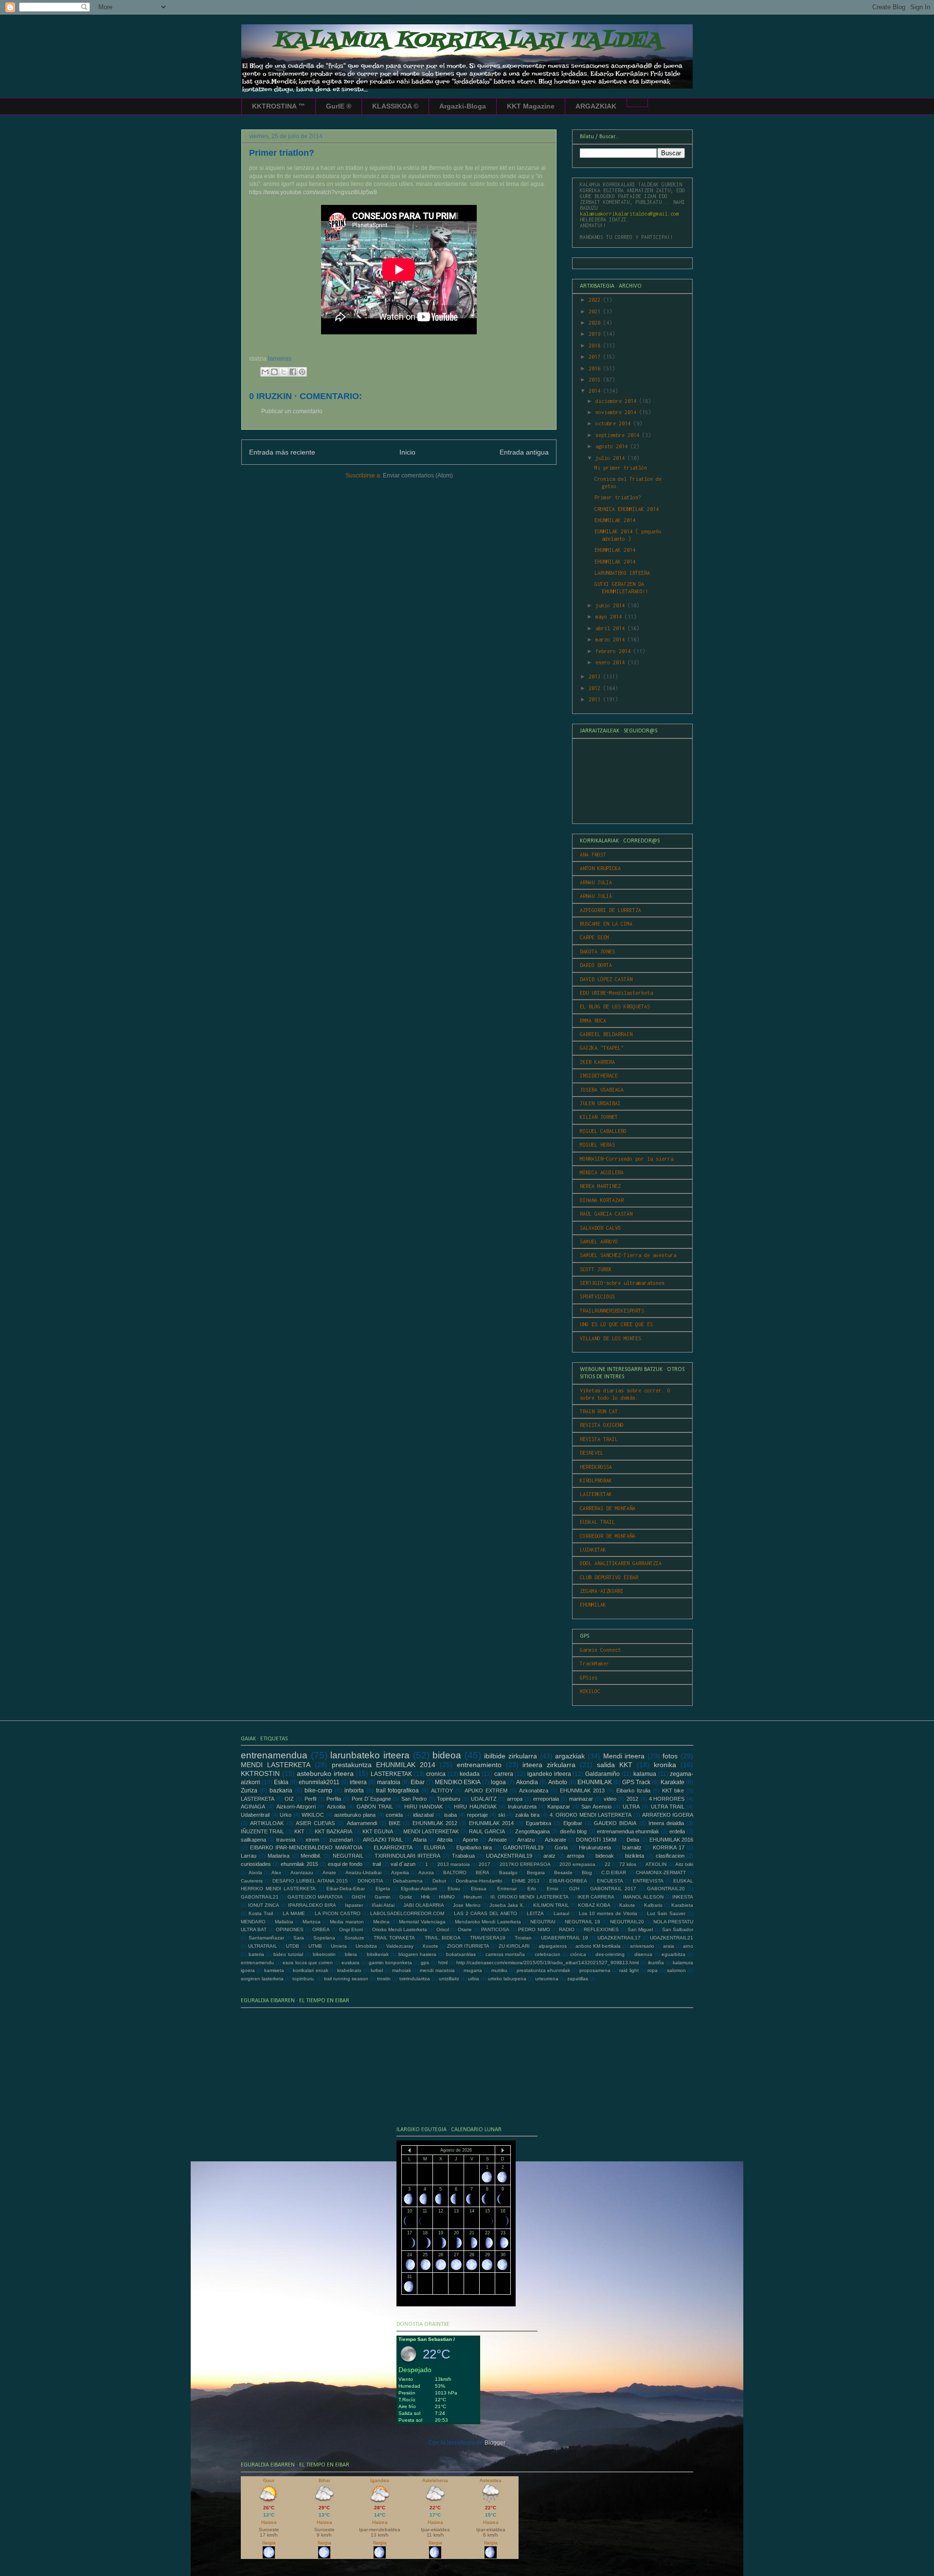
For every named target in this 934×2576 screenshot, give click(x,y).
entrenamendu (257, 1963)
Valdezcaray (400, 1946)
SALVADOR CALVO (600, 1228)
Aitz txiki (684, 1864)
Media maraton (347, 1922)
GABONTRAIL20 (666, 1889)
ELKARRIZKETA (393, 1847)
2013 (596, 676)
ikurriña (656, 1963)
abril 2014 (611, 628)
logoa (498, 1782)
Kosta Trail (261, 1913)
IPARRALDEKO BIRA (312, 1905)
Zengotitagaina (532, 1831)
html (443, 1963)
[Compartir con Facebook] (293, 372)
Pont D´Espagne (371, 1799)
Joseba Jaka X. (507, 1905)
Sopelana (324, 1938)
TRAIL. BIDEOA (443, 1938)
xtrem (312, 1840)
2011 (596, 699)
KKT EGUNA (378, 1831)
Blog (587, 1873)
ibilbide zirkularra (511, 1756)
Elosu (454, 1889)
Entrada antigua (524, 452)
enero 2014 (611, 662)
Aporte (470, 1840)
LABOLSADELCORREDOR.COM (407, 1913)
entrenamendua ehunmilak (628, 1831)
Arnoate (498, 1840)
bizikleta (635, 1856)
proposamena (595, 1970)
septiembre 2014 (619, 435)
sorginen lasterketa (262, 1979)
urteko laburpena (507, 1979)
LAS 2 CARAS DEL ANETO (486, 1913)
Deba (633, 1840)
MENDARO (253, 1922)
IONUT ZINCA (264, 1905)
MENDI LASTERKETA (276, 1765)
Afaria (420, 1840)
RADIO (567, 1929)
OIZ (289, 1799)
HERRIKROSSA (596, 1467)
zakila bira (527, 1815)
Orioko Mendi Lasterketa (400, 1929)
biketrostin (324, 1954)
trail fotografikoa (398, 1790)
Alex (276, 1873)
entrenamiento (479, 1765)
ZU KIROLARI (514, 1946)
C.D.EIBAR (614, 1873)
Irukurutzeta (522, 1807)
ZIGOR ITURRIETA (468, 1946)
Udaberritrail (255, 1815)
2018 (596, 346)
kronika (665, 1765)
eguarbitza (674, 1954)
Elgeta (383, 1889)
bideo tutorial (288, 1954)
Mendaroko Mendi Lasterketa (488, 1922)
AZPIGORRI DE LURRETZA (611, 910)
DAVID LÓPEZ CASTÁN (606, 979)
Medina (381, 1922)
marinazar (581, 1799)
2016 (596, 368)
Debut (439, 1881)
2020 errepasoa (577, 1864)
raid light (629, 1970)
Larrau (249, 1856)
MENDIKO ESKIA (458, 1782)
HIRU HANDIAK (423, 1807)
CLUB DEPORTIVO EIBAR (609, 1577)
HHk (425, 1897)
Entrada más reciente (282, 452)
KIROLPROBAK (596, 1480)
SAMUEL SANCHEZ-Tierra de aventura (628, 1255)
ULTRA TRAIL (668, 1807)
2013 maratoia (454, 1864)
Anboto (558, 1782)
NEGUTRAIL (348, 1856)
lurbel (377, 1970)
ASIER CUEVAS (315, 1823)
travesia (286, 1840)
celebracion (548, 1954)
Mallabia (284, 1922)
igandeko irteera (549, 1774)
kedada (470, 1774)
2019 (596, 334)
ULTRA (631, 1807)
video (610, 1799)
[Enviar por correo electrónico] (265, 372)
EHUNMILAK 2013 (582, 1790)
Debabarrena (408, 1881)
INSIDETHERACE (599, 1076)
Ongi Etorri (351, 1929)
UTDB (293, 1946)
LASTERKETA (258, 1799)
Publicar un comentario (292, 411)
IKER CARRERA (596, 1897)
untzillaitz (449, 1979)
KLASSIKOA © (395, 106)
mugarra (473, 1970)
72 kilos (628, 1864)
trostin (384, 1979)
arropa (515, 1799)
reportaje (477, 1815)
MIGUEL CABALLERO (603, 1131)
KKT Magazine (531, 106)
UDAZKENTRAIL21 (672, 1938)
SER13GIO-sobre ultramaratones (622, 1283)
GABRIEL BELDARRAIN (606, 1034)
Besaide (563, 1873)
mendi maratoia (437, 1970)
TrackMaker (594, 1663)
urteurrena (547, 1979)
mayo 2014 (610, 617)
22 (608, 1864)
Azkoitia (336, 1807)
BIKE (395, 1823)
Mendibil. (311, 1856)
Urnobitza (366, 1946)
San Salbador (678, 1929)
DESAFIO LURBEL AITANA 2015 (310, 1881)
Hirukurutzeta (595, 1847)
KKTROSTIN (260, 1773)
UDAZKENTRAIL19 (509, 1856)
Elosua (479, 1889)
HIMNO (447, 1897)
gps (425, 1963)
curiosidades (256, 1864)
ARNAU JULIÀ (596, 896)
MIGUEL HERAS (597, 1145)
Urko (286, 1815)
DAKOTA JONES (597, 951)
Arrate (329, 1873)
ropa (653, 1970)
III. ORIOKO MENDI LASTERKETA (529, 1897)
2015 (596, 380)
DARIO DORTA (596, 965)
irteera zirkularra (549, 1765)
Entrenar (507, 1889)
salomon (676, 1970)
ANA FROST (593, 855)
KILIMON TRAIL (551, 1905)
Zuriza (249, 1790)
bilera (351, 1954)
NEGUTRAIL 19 (583, 1922)
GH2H (359, 1897)
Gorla (561, 1847)
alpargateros (553, 1946)
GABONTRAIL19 (523, 1847)
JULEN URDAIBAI (600, 1103)
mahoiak (402, 1970)
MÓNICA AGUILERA (602, 1172)
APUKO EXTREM (486, 1790)
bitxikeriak (378, 1954)
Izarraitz (632, 1847)
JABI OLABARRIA (424, 1905)
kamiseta (274, 1970)
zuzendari (341, 1840)
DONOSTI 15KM (596, 1840)
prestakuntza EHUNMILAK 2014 (384, 1765)
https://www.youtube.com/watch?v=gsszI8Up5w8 (313, 192)
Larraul (561, 1913)
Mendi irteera (624, 1756)
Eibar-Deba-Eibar (346, 1889)
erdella (677, 1831)
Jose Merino (467, 1905)
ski (502, 1815)
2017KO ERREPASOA (525, 1864)
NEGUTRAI (543, 1922)
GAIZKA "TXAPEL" (602, 1048)
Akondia (527, 1782)
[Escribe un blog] (274, 372)
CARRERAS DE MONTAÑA (608, 1508)
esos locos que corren (308, 1963)
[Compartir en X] (284, 372)
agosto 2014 (613, 446)
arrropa (575, 1856)
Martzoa (312, 1922)
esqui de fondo (345, 1864)
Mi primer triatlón (621, 468)
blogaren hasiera (418, 1954)
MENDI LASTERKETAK (431, 1831)
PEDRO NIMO (534, 1929)
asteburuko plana (355, 1815)
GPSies (589, 1678)
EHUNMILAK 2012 (435, 1823)
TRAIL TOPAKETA (395, 1938)
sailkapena (253, 1840)
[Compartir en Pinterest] (302, 372)
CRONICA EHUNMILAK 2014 (627, 509)
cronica (436, 1774)
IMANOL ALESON (643, 1897)
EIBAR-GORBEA (568, 1881)
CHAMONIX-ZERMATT (661, 1873)
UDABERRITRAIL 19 (565, 1938)
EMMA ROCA (593, 1021)
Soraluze (354, 1938)
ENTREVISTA (648, 1881)
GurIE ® (339, 106)
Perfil (310, 1799)
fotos (670, 1756)
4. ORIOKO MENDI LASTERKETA (591, 1815)
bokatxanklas (461, 1954)
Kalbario (653, 1905)
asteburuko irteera (325, 1773)
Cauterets (252, 1881)
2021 (596, 311)
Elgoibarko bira (474, 1847)
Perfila (334, 1799)
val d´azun (403, 1864)
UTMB (315, 1946)
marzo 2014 (611, 639)
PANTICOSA (495, 1929)
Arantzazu (302, 1873)
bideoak (605, 1856)
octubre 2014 (614, 423)
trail (377, 1864)
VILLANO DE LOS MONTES (611, 1338)
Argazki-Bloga (463, 106)
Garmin (383, 1897)
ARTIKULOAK (267, 1823)
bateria (256, 1954)
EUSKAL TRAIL (597, 1522)
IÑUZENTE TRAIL (262, 1831)
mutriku (499, 1970)
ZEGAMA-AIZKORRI (602, 1591)
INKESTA (683, 1897)
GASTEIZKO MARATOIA (315, 1897)
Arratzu (526, 1840)
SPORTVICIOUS (597, 1297)
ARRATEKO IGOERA (668, 1815)
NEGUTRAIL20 (627, 1922)
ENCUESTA (610, 1881)
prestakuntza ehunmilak (543, 1970)
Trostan (523, 1938)
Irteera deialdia (666, 1823)
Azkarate (556, 1840)
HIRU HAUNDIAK (475, 1807)
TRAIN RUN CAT (599, 1411)
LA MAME (294, 1913)
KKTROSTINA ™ (278, 106)
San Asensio (596, 1807)
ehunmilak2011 (319, 1782)
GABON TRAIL (375, 1807)
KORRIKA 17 (669, 1847)
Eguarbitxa (539, 1823)
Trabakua (463, 1856)
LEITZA (535, 1913)
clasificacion (670, 1856)
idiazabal (423, 1815)
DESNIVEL (592, 1453)
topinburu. (304, 1979)
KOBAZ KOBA (594, 1905)
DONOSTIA (370, 1881)
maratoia (389, 1782)
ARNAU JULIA (596, 882)
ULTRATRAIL (263, 1946)
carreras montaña (505, 1954)
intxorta (354, 1790)
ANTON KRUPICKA (600, 868)
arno (688, 1946)
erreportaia (546, 1799)
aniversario (642, 1946)
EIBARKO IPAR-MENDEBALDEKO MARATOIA (306, 1847)
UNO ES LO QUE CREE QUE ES (616, 1324)
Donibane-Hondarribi (479, 1881)
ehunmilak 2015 (299, 1864)
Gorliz (406, 1897)
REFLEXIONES (601, 1929)
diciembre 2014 (617, 401)
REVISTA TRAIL (599, 1439)
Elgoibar (573, 1823)
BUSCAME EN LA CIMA (606, 924)
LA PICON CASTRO (338, 1913)
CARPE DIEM (594, 937)
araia (669, 1946)
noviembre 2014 (617, 412)
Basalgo (508, 1873)
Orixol (443, 1929)
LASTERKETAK (596, 1494)
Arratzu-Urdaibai (363, 1873)
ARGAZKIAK (596, 106)
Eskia (281, 1782)
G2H (574, 1889)
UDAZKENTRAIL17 (619, 1938)
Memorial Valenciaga (422, 1922)
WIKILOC (590, 1691)
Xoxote (430, 1946)
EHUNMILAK (593, 1605)
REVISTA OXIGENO (602, 1425)
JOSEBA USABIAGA (602, 1090)
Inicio (407, 452)
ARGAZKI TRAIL (383, 1840)
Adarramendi (362, 1823)
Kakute (627, 1905)
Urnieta (339, 1946)
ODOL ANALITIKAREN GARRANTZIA (621, 1563)
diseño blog (573, 1831)
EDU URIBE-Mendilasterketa (616, 993)
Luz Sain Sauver (666, 1913)
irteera (358, 1782)
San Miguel (640, 1929)
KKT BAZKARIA (333, 1831)
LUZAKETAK (593, 1550)
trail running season (346, 1979)
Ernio (553, 1889)
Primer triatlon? (618, 497)
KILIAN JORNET (599, 1117)
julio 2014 (611, 458)
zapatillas (578, 1979)
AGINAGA (253, 1807)
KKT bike (673, 1790)
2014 (596, 391)
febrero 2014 (614, 651)
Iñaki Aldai (383, 1905)
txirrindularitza (415, 1979)
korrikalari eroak (310, 1970)
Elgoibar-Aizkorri (419, 1889)
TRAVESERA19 (488, 1938)
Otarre (465, 1929)
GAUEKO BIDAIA (615, 1823)
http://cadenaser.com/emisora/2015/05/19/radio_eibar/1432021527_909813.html (548, 1963)
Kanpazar (559, 1807)
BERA (483, 1873)
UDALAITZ (484, 1799)
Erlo (532, 1889)
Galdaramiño (602, 1774)
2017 (596, 357)
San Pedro (414, 1799)
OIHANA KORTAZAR (602, 1200)
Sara (299, 1938)
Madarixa (278, 1856)
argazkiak (570, 1756)
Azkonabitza (534, 1790)
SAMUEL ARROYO (599, 1242)
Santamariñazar (266, 1938)
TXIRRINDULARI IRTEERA (408, 1856)
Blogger (495, 2443)
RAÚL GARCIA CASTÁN (606, 1214)
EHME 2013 (526, 1881)
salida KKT (615, 1765)
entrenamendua (274, 1755)
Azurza (426, 1873)
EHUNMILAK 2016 (671, 1840)
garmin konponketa (390, 1963)
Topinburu (449, 1799)
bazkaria (281, 1790)
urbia (474, 1979)
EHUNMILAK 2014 (615, 520)
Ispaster (354, 1905)
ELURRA (434, 1847)
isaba (450, 1815)
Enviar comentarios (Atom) (418, 475)
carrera (504, 1774)
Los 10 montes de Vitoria (608, 1913)
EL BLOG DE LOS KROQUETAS (615, 1006)
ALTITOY (442, 1790)
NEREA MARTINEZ (600, 1186)
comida (394, 1815)
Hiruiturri (473, 1897)
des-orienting (610, 1954)
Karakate (673, 1782)
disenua (643, 1954)
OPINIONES (290, 1929)
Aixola (255, 1873)
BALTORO (455, 1873)
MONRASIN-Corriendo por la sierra (627, 1159)
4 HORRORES (667, 1799)
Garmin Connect (600, 1650)
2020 (596, 323)
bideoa (447, 1755)
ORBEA (321, 1929)
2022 (596, 300)
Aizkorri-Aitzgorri (296, 1807)
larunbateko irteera (370, 1755)
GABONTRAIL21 (260, 1897)
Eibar (418, 1782)
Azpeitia (400, 1873)
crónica (578, 1954)
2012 (596, 688)
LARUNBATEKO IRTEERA (622, 573)
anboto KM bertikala (598, 1946)
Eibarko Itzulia (633, 1790)
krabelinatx (349, 1970)
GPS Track (636, 1782)
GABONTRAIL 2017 (613, 1889)
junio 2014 (611, 605)
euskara (350, 1963)
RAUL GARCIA (487, 1831)
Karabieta (682, 1905)
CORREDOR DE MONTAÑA (608, 1536)
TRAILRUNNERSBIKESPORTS (612, 1311)
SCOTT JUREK (596, 1269)
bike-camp (318, 1790)
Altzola (445, 1840)
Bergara (536, 1873)
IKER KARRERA (597, 1062)
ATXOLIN (656, 1864)
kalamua (645, 1774)
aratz (549, 1856)
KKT (299, 1831)
